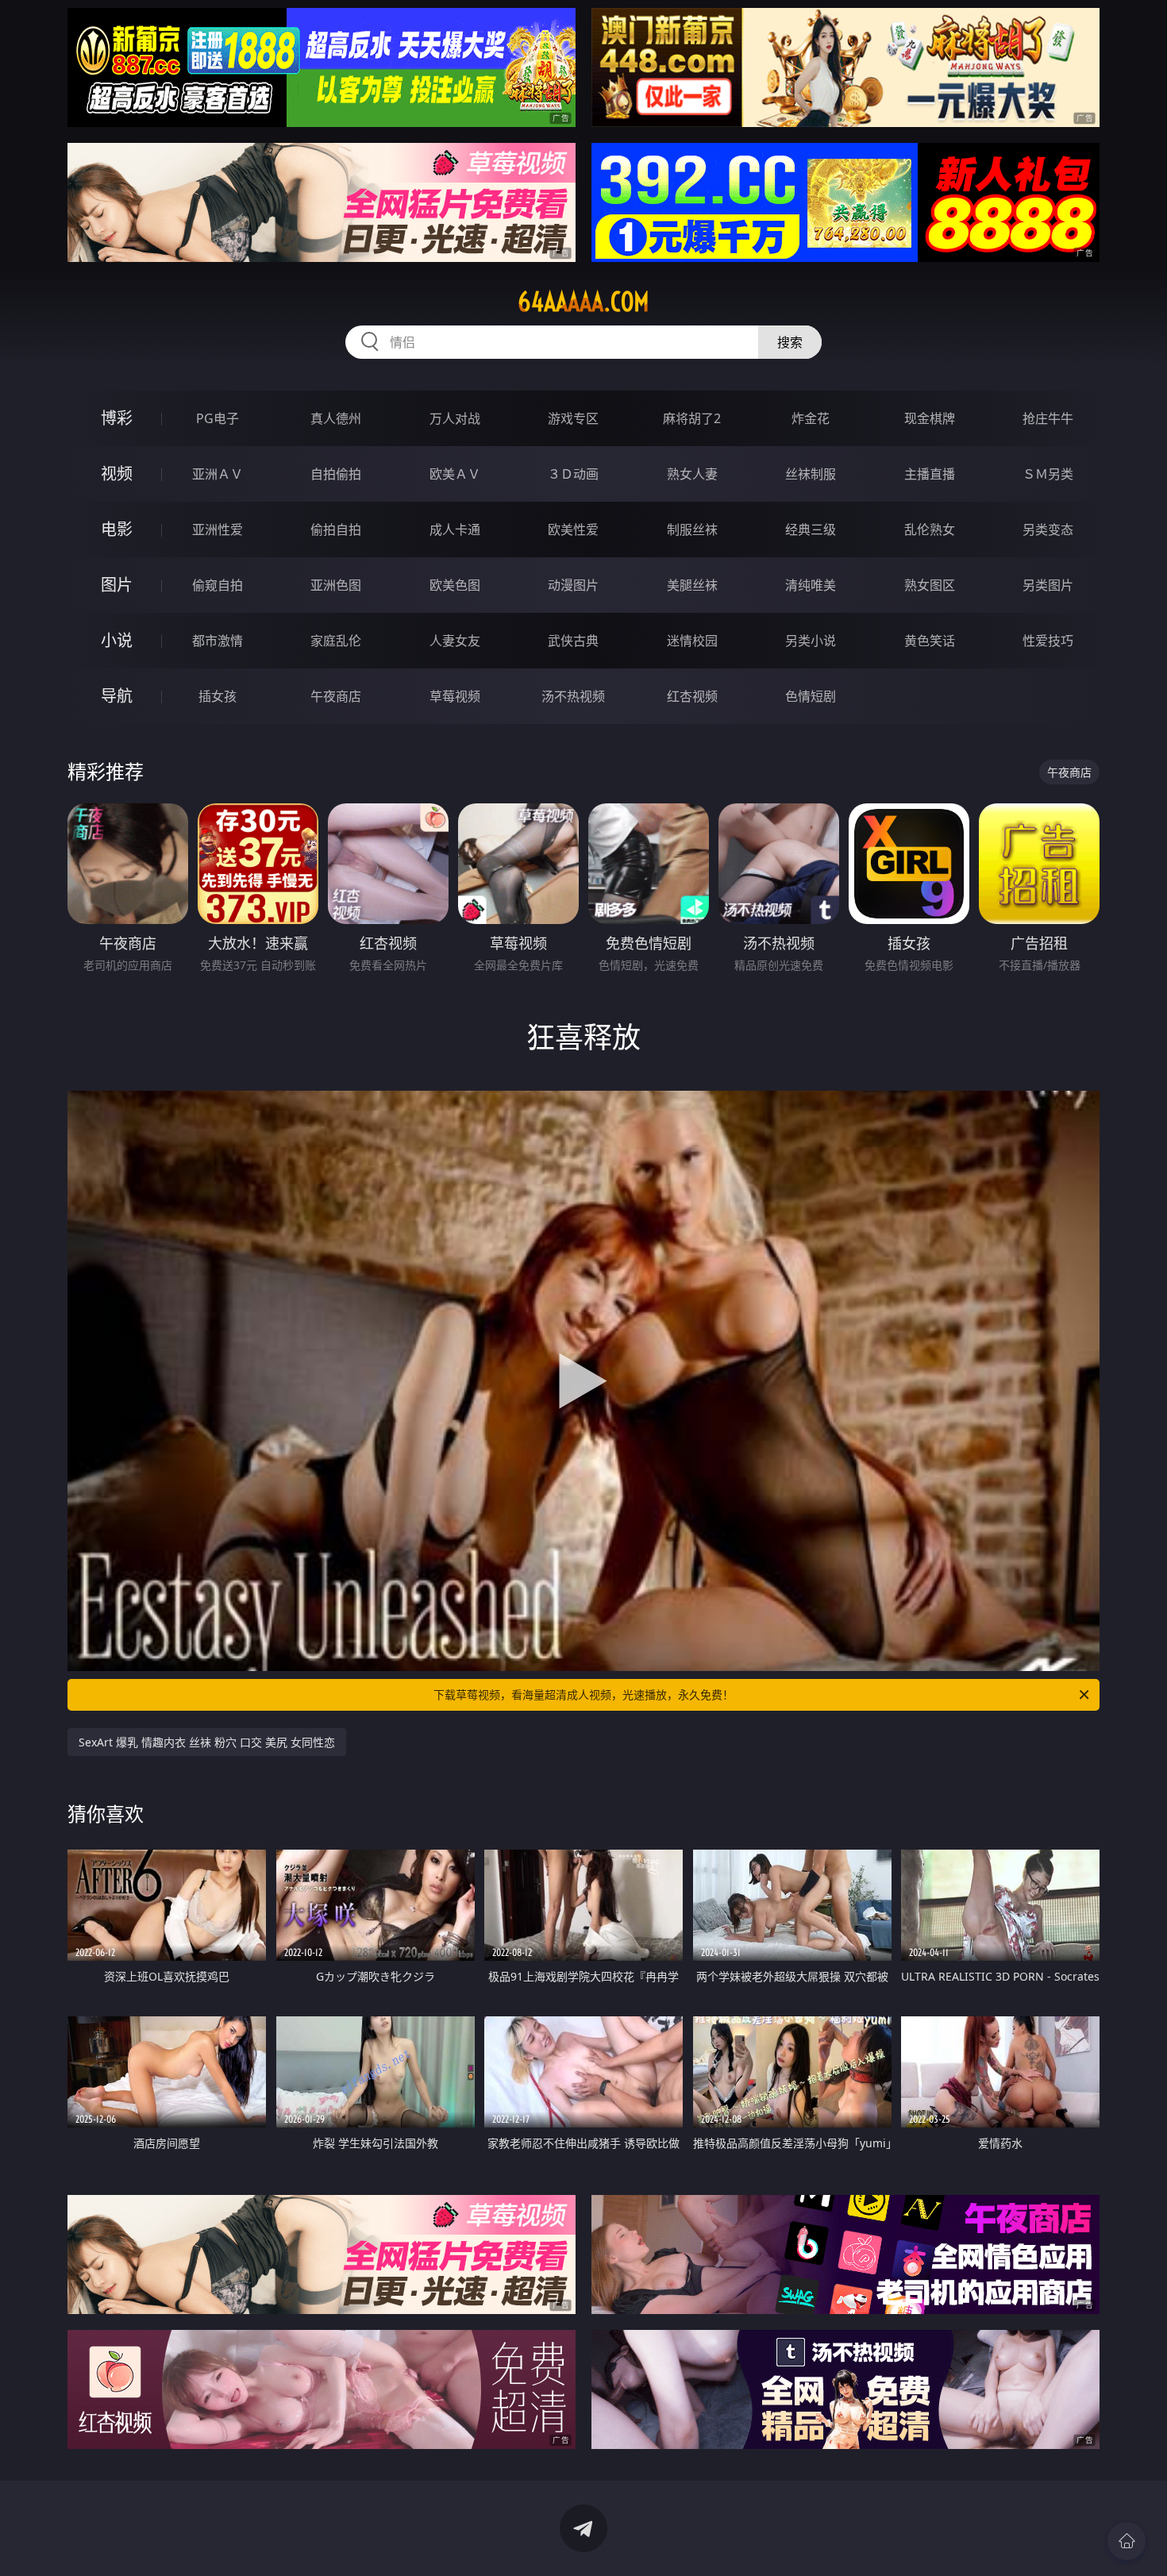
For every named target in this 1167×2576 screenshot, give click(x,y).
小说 (117, 640)
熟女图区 (930, 585)
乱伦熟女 (930, 529)
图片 (117, 585)
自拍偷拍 (336, 474)
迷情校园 (692, 641)
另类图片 (1048, 585)
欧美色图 (455, 585)
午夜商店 (336, 696)
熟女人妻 (692, 474)
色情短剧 (811, 696)
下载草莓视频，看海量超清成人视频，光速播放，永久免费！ (583, 1694)
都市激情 (218, 641)
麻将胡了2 (692, 418)
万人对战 (455, 418)
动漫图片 (573, 585)
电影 (117, 529)
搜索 (790, 342)
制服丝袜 (692, 529)
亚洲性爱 (218, 529)
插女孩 (218, 696)
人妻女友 (455, 641)
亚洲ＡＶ (218, 474)
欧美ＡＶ (455, 474)
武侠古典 (573, 641)
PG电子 (218, 418)
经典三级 (811, 529)
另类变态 (1048, 529)
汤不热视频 (573, 696)
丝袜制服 (811, 474)
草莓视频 (455, 696)
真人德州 (336, 418)
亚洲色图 (336, 585)
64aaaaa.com (583, 302)
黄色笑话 (930, 641)
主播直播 (930, 474)
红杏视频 (692, 696)
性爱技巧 (1048, 641)
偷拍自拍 (336, 529)
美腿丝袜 (692, 585)
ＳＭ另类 (1048, 474)
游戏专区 (573, 418)
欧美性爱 (573, 529)
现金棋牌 (930, 418)
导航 (117, 696)
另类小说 (811, 641)
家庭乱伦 (336, 641)
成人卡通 (455, 529)
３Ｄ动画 (573, 474)
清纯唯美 (811, 585)
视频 (117, 474)
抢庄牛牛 (1048, 418)
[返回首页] (1127, 2541)
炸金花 (811, 418)
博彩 (117, 418)
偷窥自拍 (218, 585)
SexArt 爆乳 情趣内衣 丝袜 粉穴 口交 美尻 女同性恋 (207, 1742)
